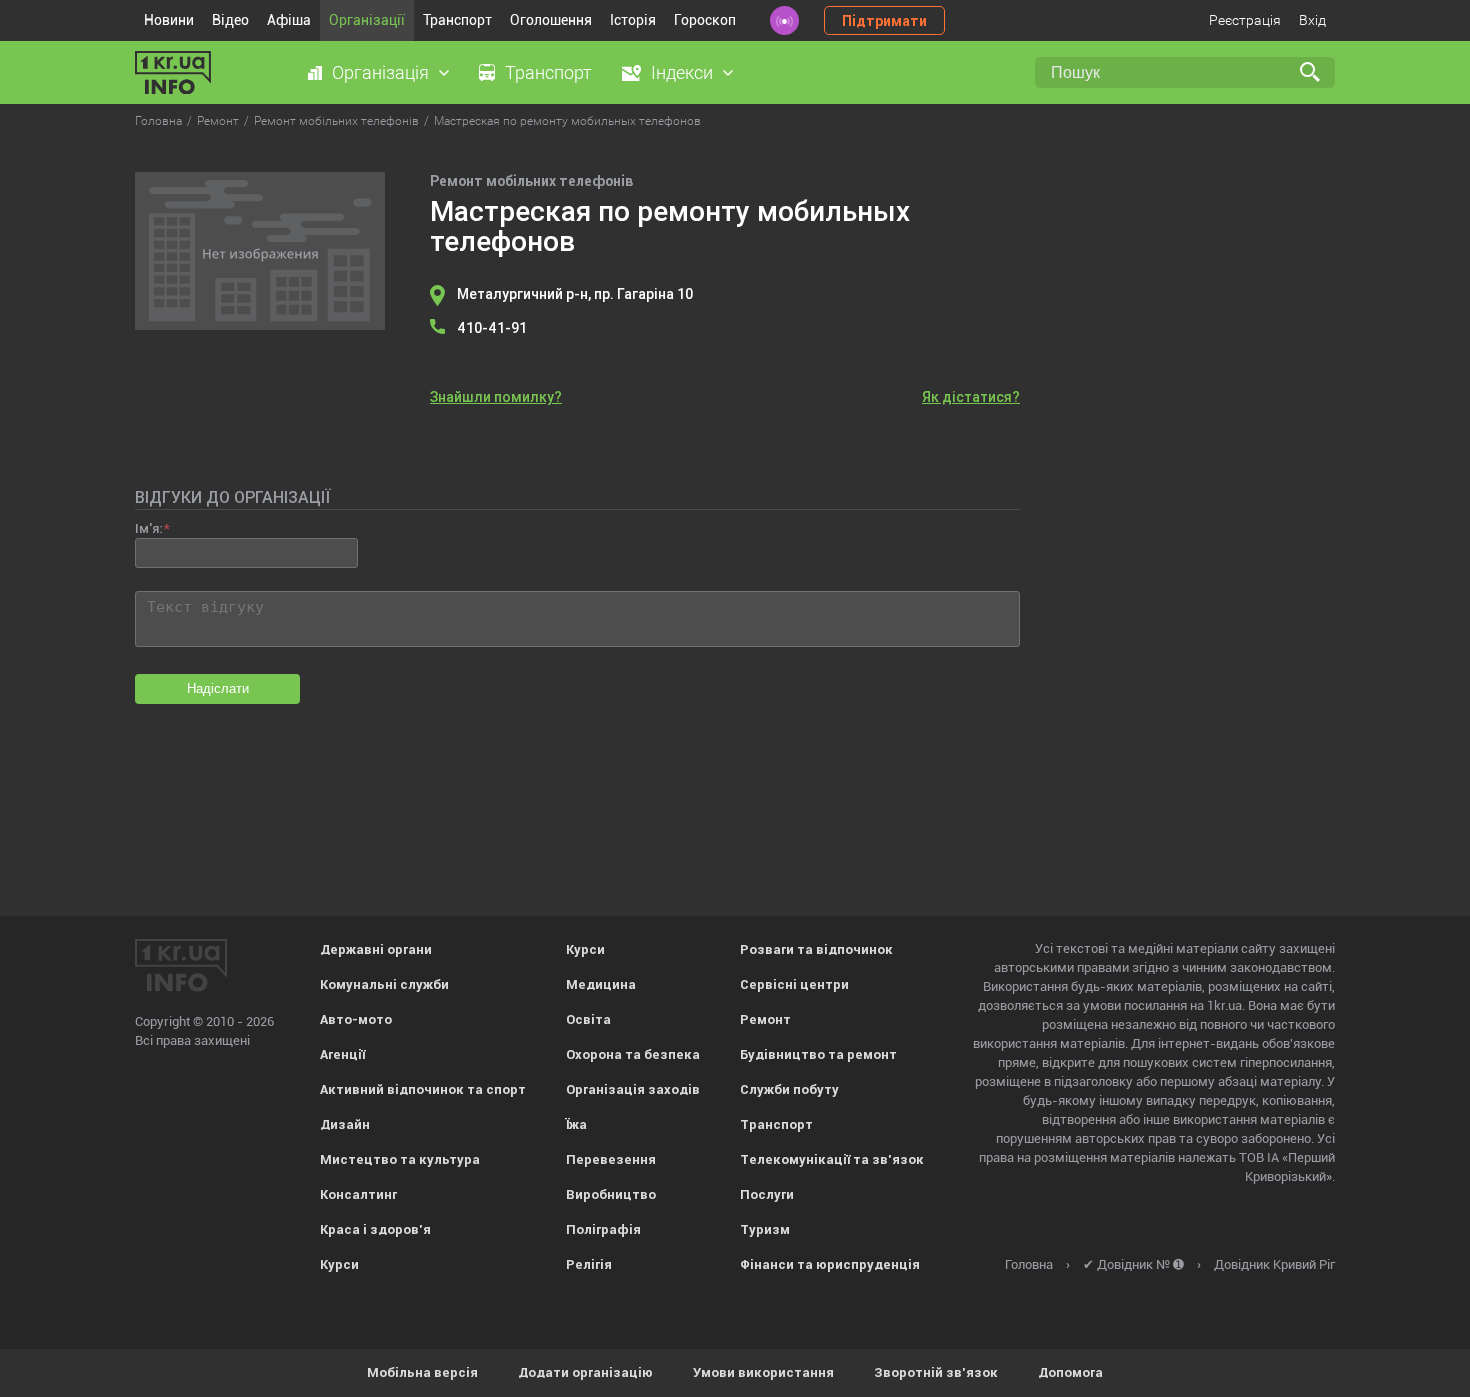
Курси (339, 1264)
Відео (230, 20)
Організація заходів (633, 1089)
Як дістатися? (971, 397)
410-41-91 (492, 328)
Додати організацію (585, 1372)
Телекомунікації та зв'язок (832, 1159)
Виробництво (611, 1194)
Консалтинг (358, 1194)
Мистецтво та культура (400, 1159)
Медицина (601, 984)
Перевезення (611, 1159)
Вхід (1312, 20)
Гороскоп (705, 20)
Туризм (765, 1229)
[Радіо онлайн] (784, 20)
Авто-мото (356, 1019)
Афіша (289, 20)
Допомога (1070, 1372)
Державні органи (376, 949)
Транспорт (457, 20)
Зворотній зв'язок (936, 1372)
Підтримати (884, 21)
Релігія (589, 1264)
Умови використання (763, 1372)
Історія (633, 20)
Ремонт (765, 1019)
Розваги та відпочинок (816, 949)
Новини (169, 20)
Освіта (588, 1019)
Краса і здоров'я (375, 1229)
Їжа (576, 1124)
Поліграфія (603, 1229)
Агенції (342, 1054)
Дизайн (345, 1124)
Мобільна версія (422, 1372)
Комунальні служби (384, 984)
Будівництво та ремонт (818, 1054)
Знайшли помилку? (496, 397)
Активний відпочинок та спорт (423, 1089)
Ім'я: (148, 528)
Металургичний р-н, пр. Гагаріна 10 (575, 294)
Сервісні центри (794, 984)
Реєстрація (1245, 20)
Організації (367, 20)
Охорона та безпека (633, 1054)
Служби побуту (789, 1089)
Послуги (767, 1194)
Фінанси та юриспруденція (830, 1264)
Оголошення (551, 20)
